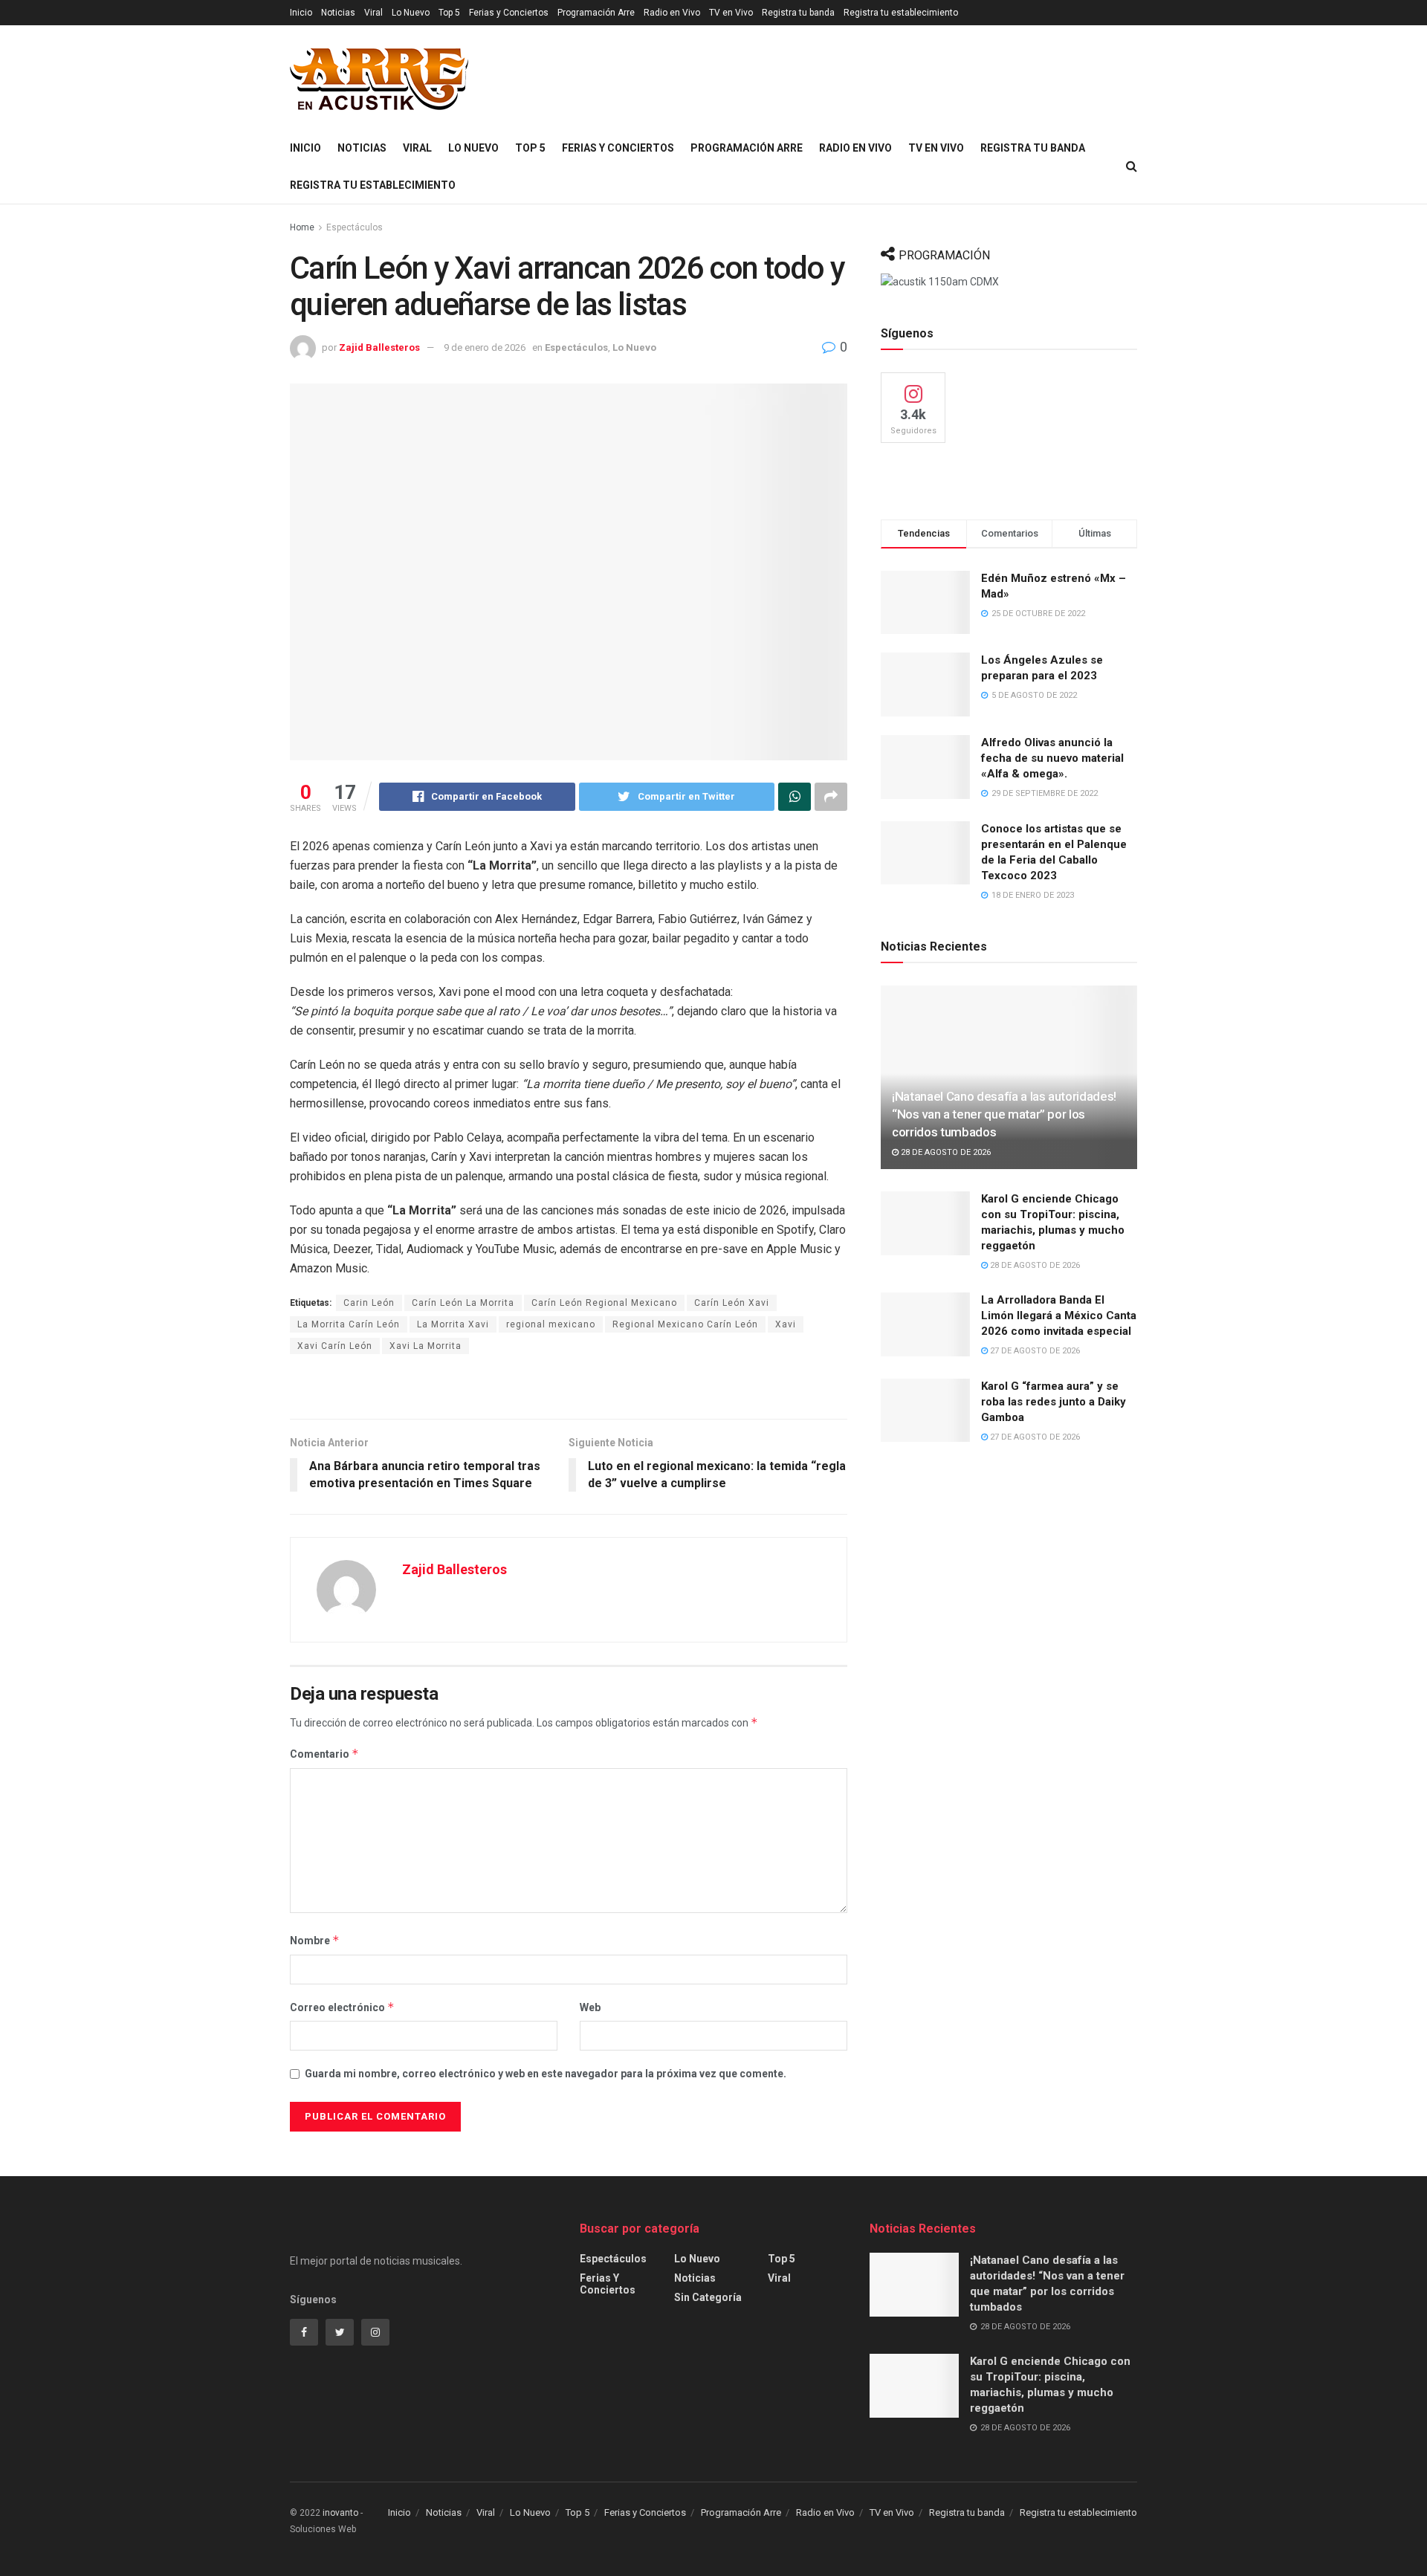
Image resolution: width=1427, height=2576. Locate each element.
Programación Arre (596, 13)
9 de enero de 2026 (485, 347)
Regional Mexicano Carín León (685, 1324)
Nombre (315, 1940)
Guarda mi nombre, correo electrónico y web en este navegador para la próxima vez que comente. (546, 2074)
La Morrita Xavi (453, 1324)
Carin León (369, 1303)
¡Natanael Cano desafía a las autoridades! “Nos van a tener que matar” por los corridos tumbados (1004, 1114)
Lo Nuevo (411, 13)
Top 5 (449, 13)
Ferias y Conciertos (509, 13)
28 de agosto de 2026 (945, 1152)
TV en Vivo (731, 13)
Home (302, 227)
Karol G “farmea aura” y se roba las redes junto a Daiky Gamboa (1054, 1402)
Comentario (324, 1754)
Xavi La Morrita (425, 1346)
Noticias (338, 13)
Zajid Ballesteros (379, 347)
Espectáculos (355, 227)
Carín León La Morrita (463, 1303)
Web (590, 2007)
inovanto (340, 2513)
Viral (373, 13)
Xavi (786, 1324)
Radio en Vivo (672, 13)
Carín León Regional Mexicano (604, 1303)
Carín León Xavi (732, 1303)
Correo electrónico (342, 2007)
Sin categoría (708, 2297)
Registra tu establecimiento (901, 13)
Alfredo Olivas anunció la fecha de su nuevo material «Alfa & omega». (1052, 758)
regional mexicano (551, 1324)
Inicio (301, 13)
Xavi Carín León (335, 1346)
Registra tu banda (798, 13)
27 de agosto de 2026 (1034, 1351)
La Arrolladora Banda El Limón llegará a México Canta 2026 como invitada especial (1059, 1315)
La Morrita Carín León (349, 1324)
